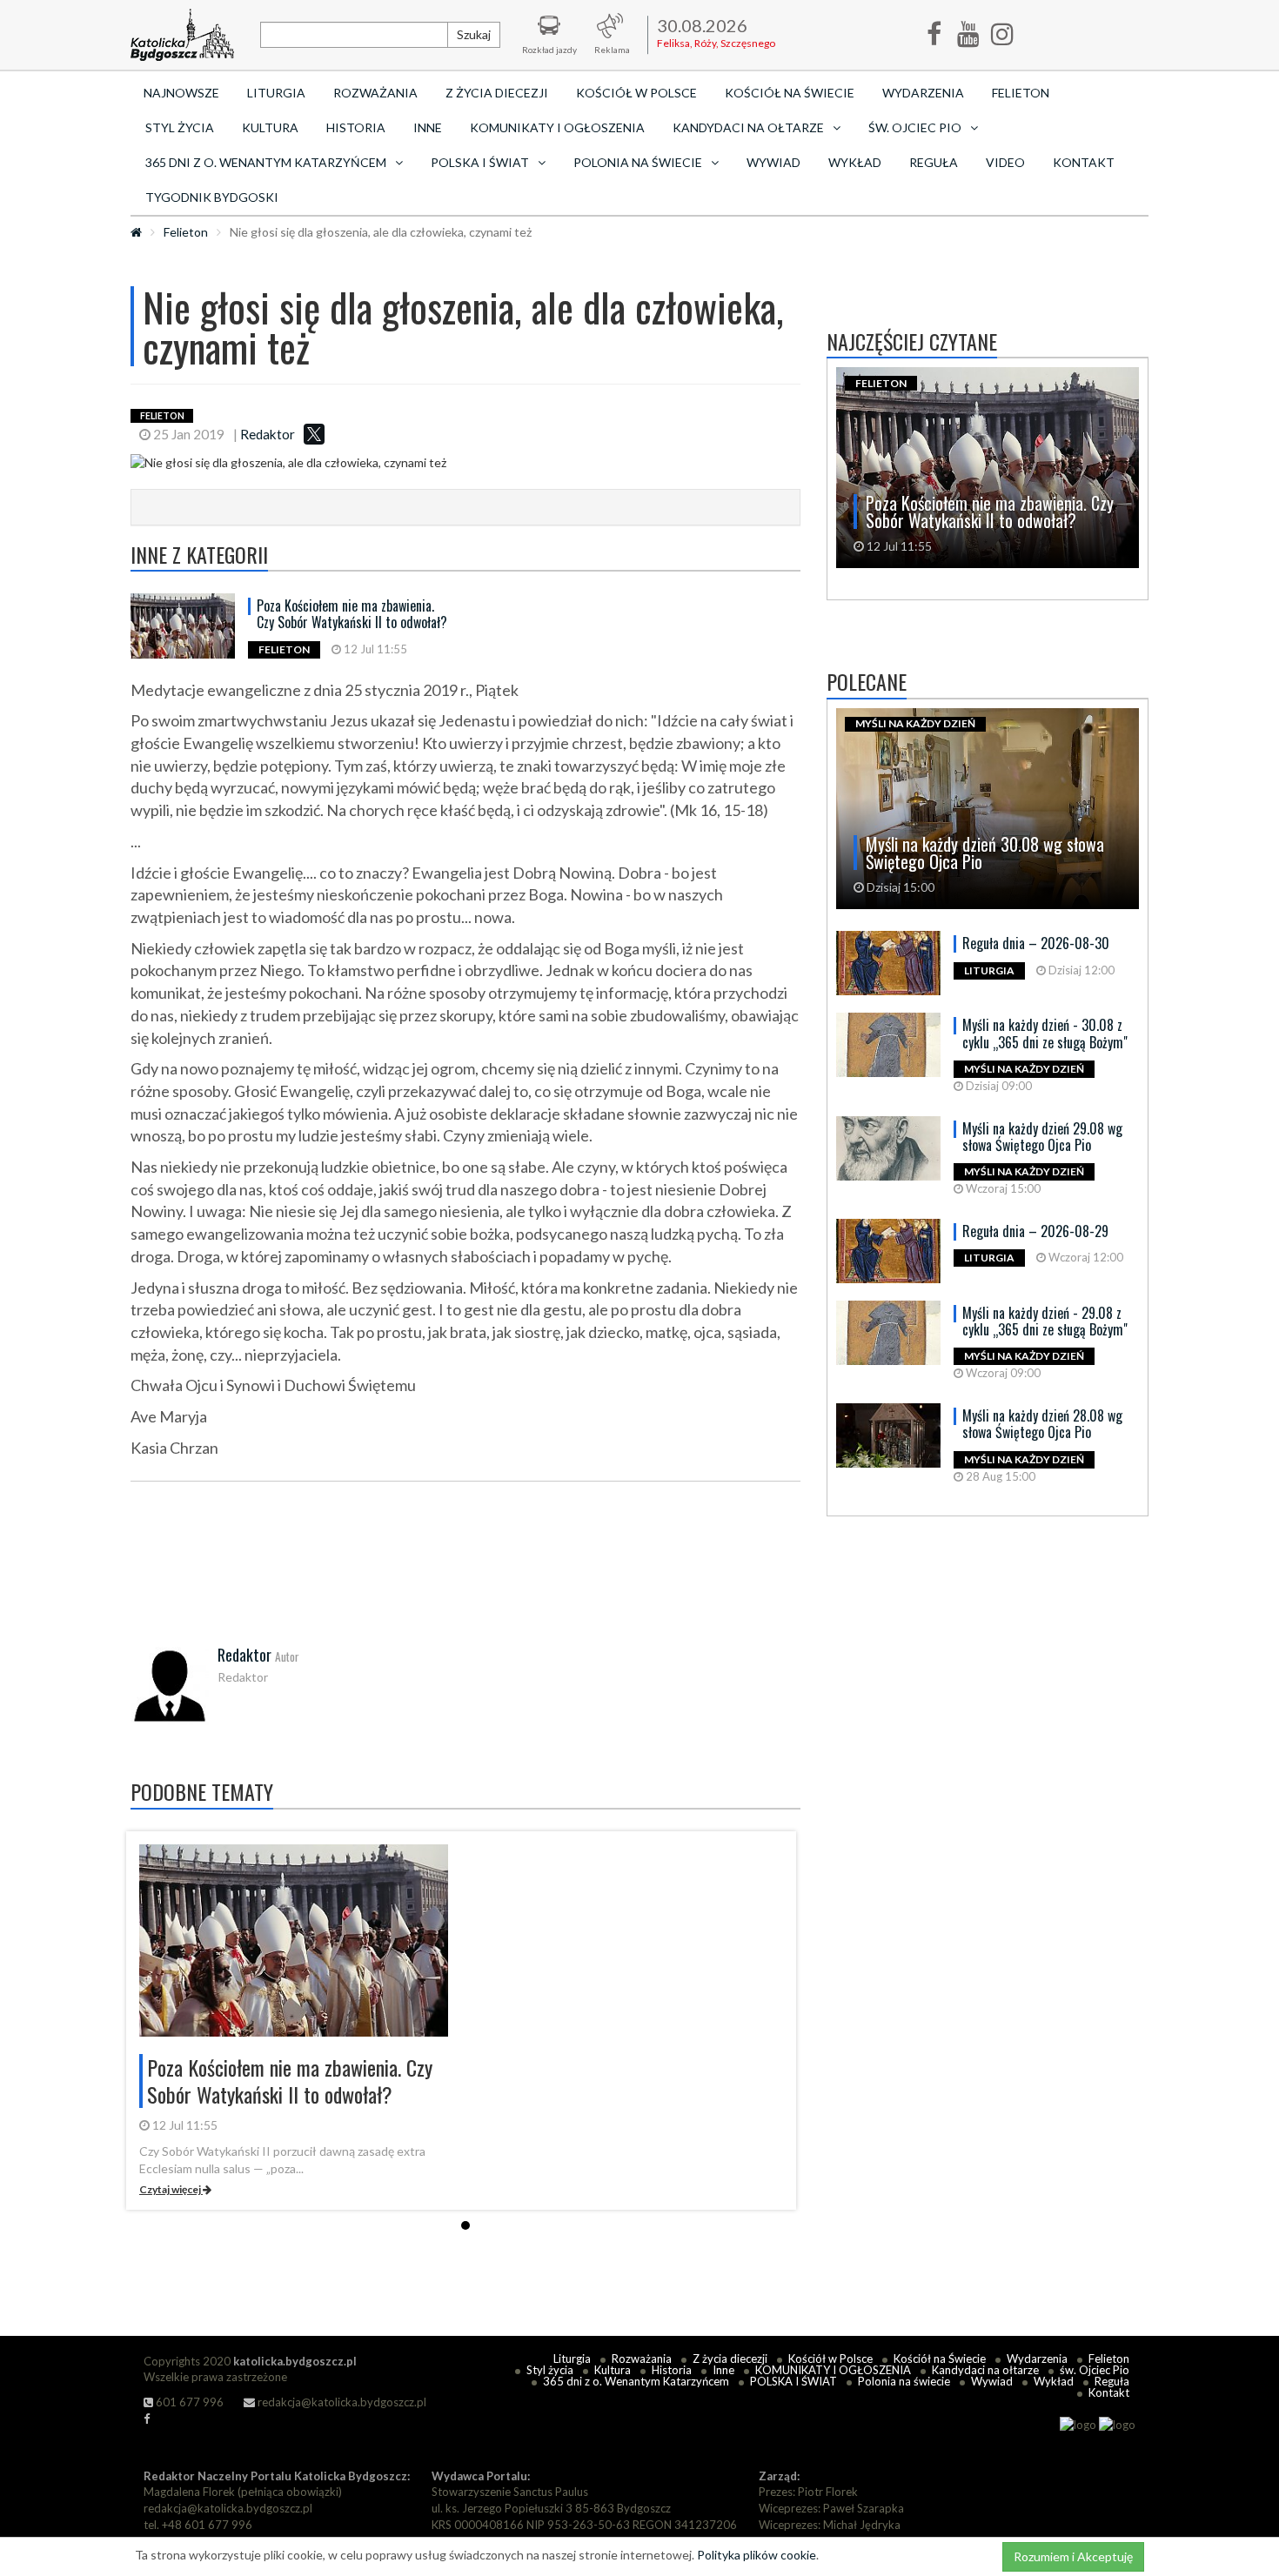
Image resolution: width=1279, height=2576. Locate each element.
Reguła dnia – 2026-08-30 (1036, 943)
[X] (314, 434)
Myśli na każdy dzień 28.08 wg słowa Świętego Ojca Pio (1042, 1424)
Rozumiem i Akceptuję (1073, 2556)
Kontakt (1084, 162)
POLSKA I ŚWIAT (794, 2381)
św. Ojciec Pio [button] (915, 127)
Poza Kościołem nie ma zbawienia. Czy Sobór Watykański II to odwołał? (352, 614)
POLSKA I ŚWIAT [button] (480, 162)
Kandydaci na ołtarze (985, 2370)
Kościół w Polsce (636, 93)
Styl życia (180, 127)
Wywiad (773, 162)
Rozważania (375, 93)
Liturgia (276, 93)
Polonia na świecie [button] (638, 162)
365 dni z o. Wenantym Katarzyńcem (636, 2381)
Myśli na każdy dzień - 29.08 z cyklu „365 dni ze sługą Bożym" (1045, 1321)
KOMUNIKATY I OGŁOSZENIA (557, 127)
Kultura (270, 127)
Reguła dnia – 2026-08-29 (1035, 1231)
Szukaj (474, 34)
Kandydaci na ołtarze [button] (748, 127)
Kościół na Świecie (790, 93)
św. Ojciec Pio (1095, 2370)
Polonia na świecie (904, 2381)
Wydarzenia (923, 93)
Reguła (934, 162)
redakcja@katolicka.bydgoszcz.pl (341, 2402)
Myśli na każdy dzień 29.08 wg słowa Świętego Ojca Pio (1042, 1137)
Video (1005, 162)
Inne (428, 127)
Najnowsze (181, 93)
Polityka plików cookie (757, 2555)
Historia (356, 127)
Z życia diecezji (497, 93)
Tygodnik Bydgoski (212, 197)
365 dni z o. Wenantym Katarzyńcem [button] (266, 162)
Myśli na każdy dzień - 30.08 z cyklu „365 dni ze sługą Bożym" (1045, 1033)
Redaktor (268, 434)
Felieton (1021, 93)
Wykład (855, 162)
